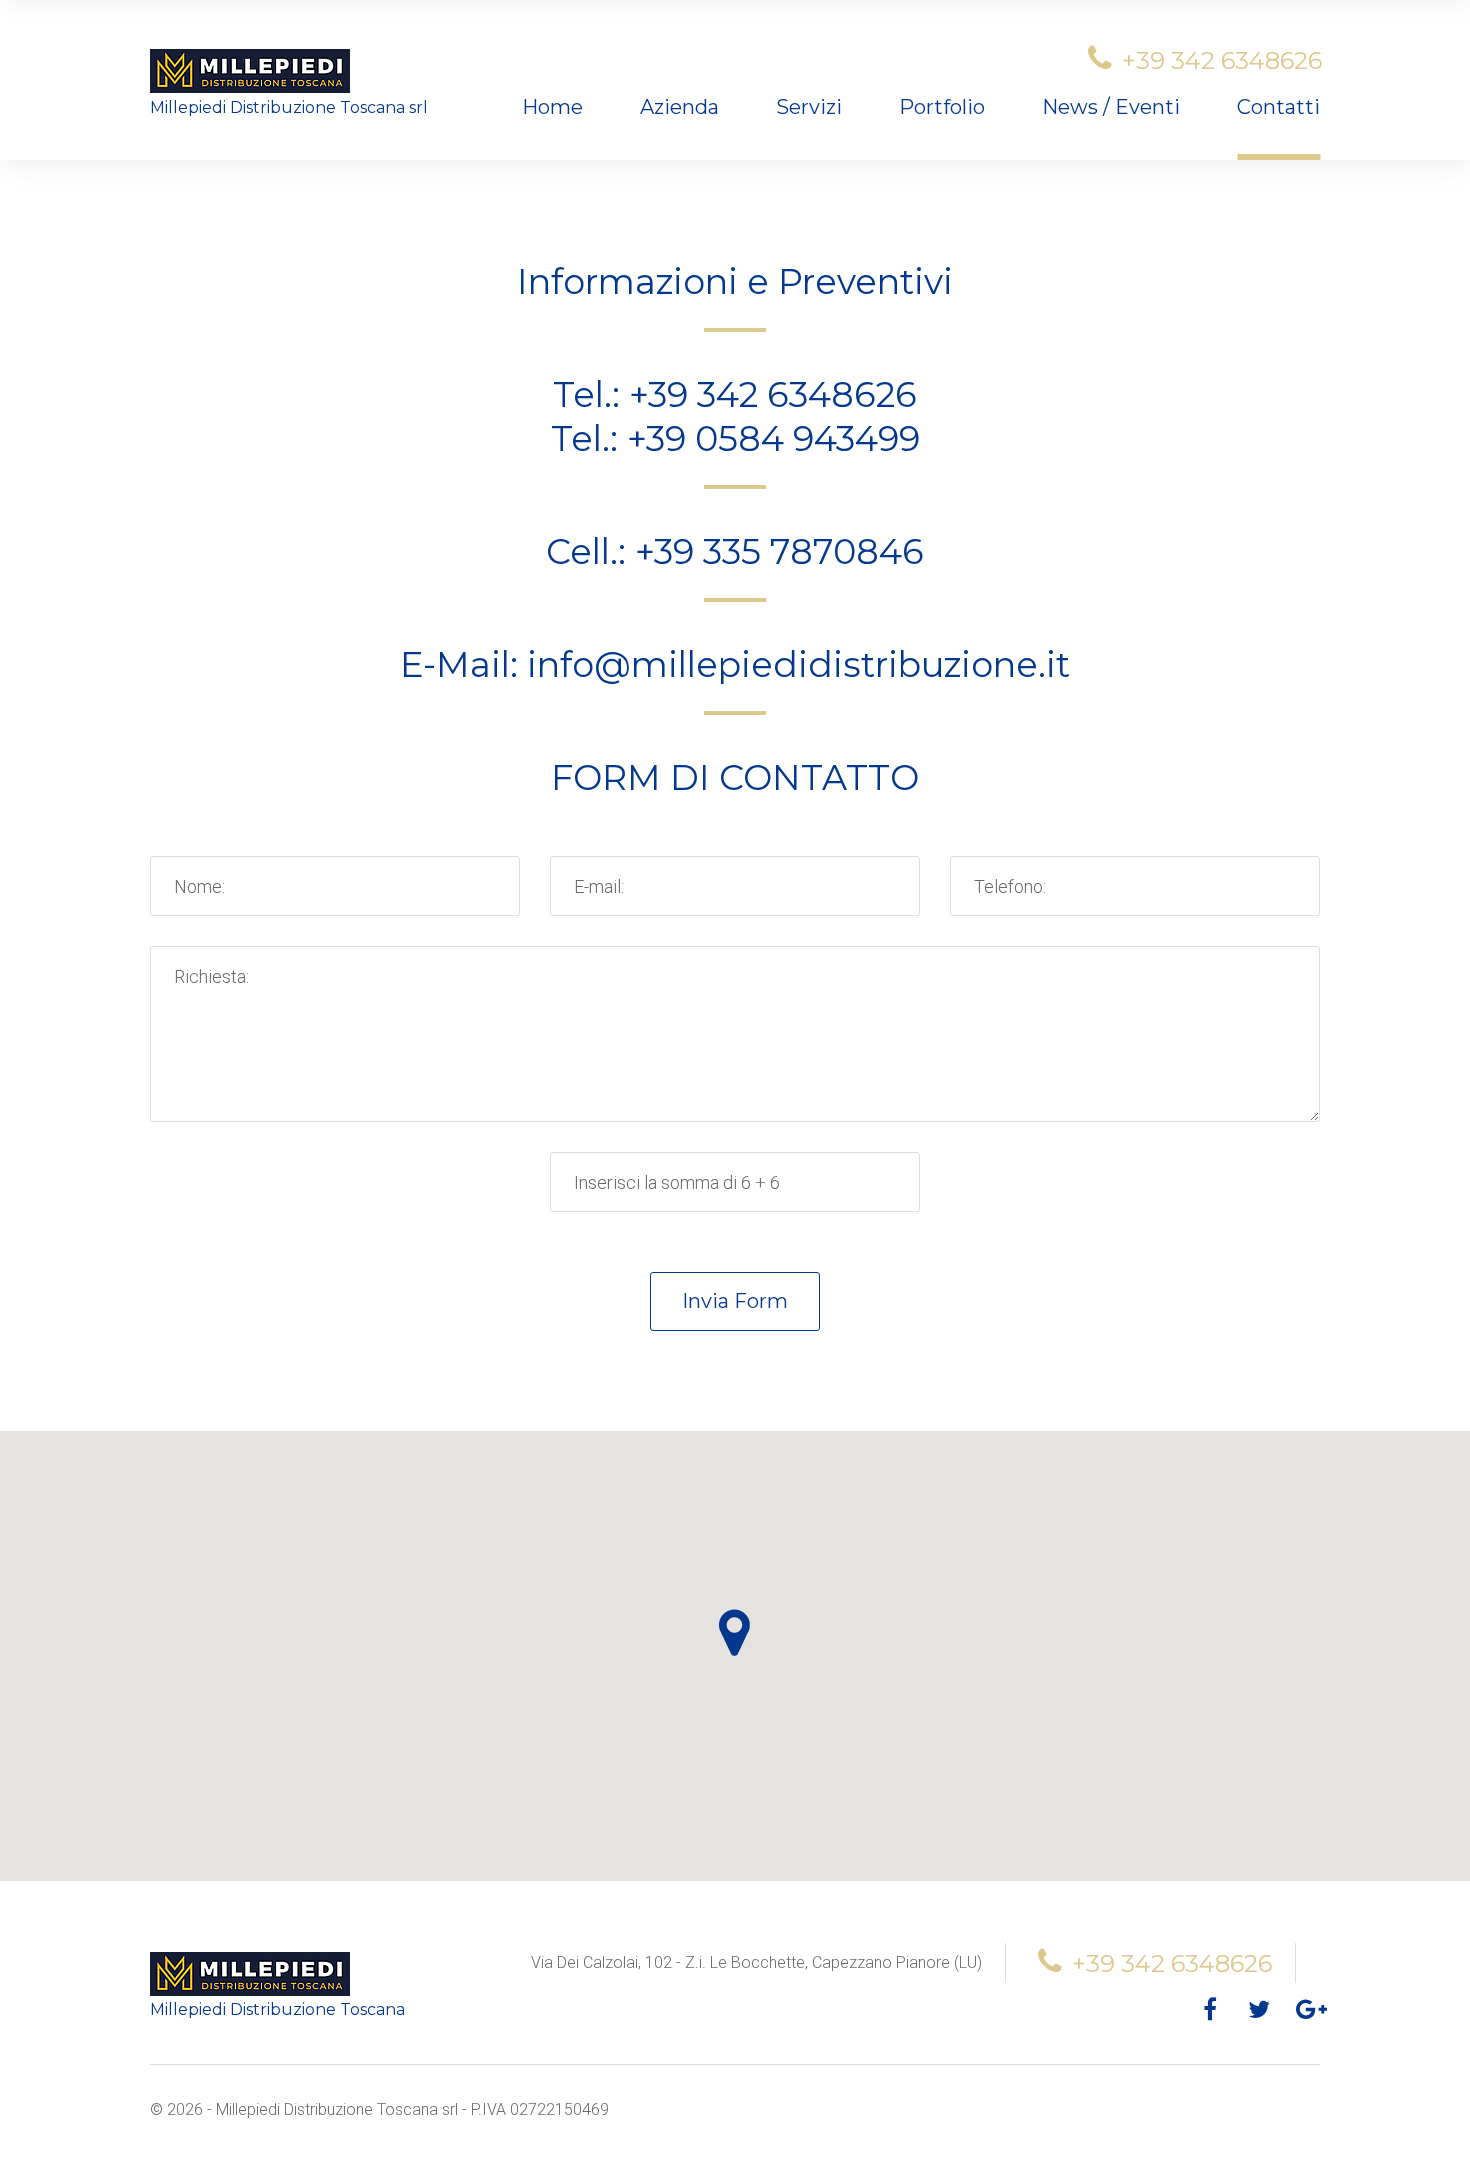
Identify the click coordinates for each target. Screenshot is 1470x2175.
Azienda (679, 107)
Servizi (809, 107)
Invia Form (735, 1301)
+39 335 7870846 (779, 551)
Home (552, 107)
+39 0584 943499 (773, 438)
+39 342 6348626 (1222, 61)
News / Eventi (1111, 107)
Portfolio (942, 107)
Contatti (1278, 107)
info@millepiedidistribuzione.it (798, 664)
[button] (734, 1632)
